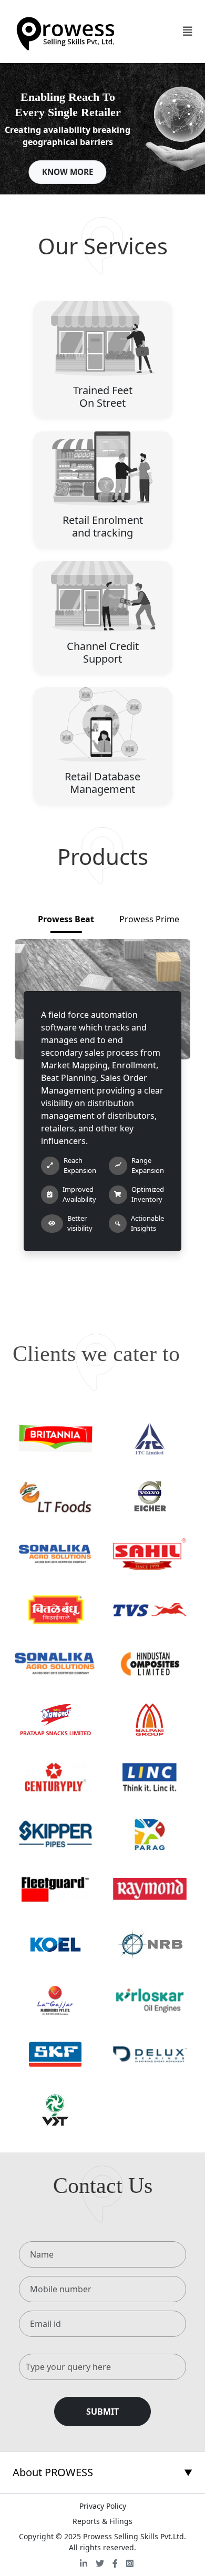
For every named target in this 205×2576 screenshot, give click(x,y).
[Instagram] (130, 2563)
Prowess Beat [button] (66, 919)
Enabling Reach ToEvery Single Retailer (68, 105)
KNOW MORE (68, 172)
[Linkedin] (84, 2563)
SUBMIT (102, 2412)
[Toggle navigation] (188, 32)
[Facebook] (115, 2563)
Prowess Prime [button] (149, 919)
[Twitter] (100, 2563)
